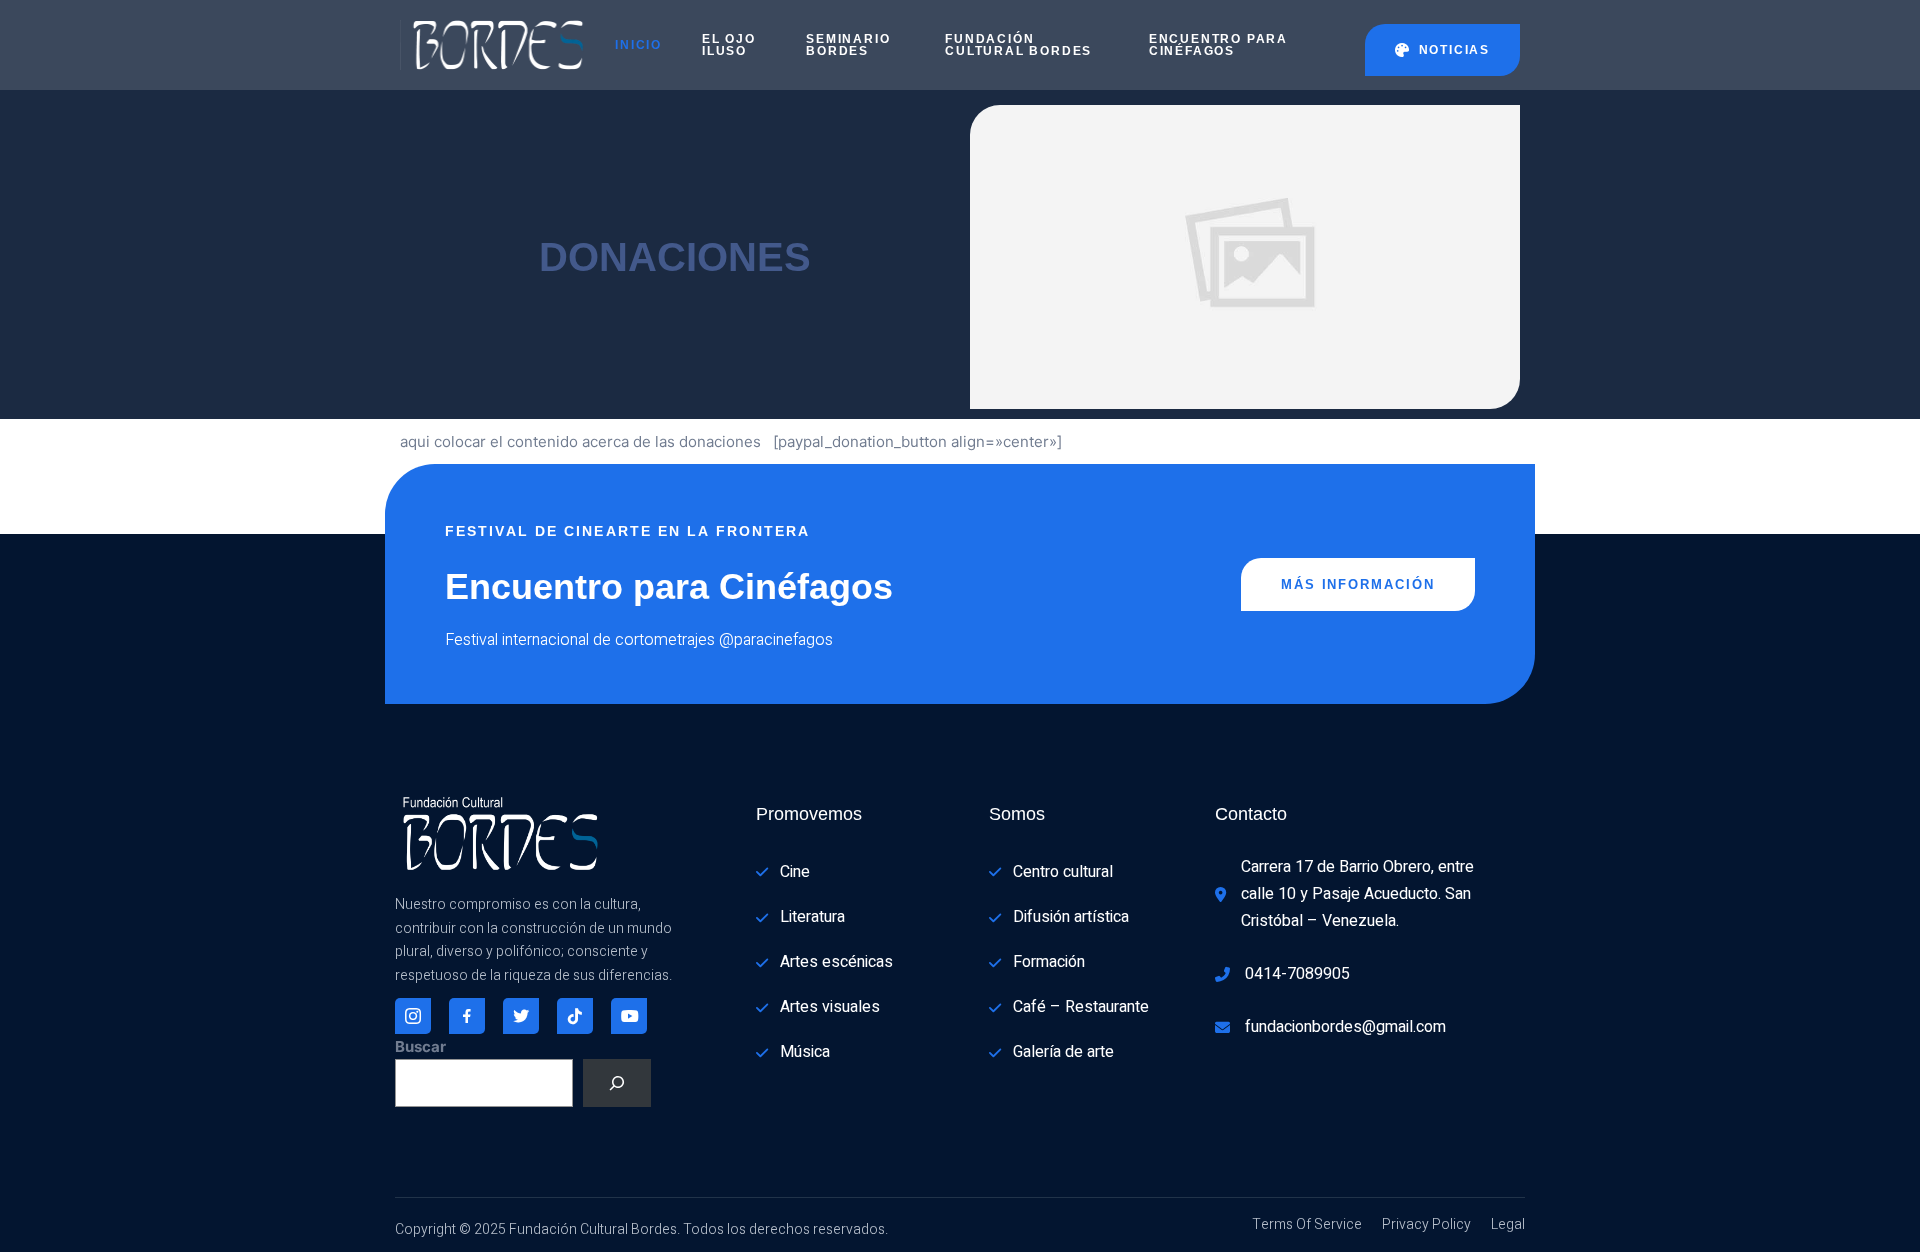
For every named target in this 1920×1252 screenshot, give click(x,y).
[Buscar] (617, 1083)
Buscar (420, 1046)
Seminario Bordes (848, 45)
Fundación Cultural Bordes (1018, 45)
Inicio (638, 45)
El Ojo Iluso (729, 45)
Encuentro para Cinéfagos (1218, 45)
